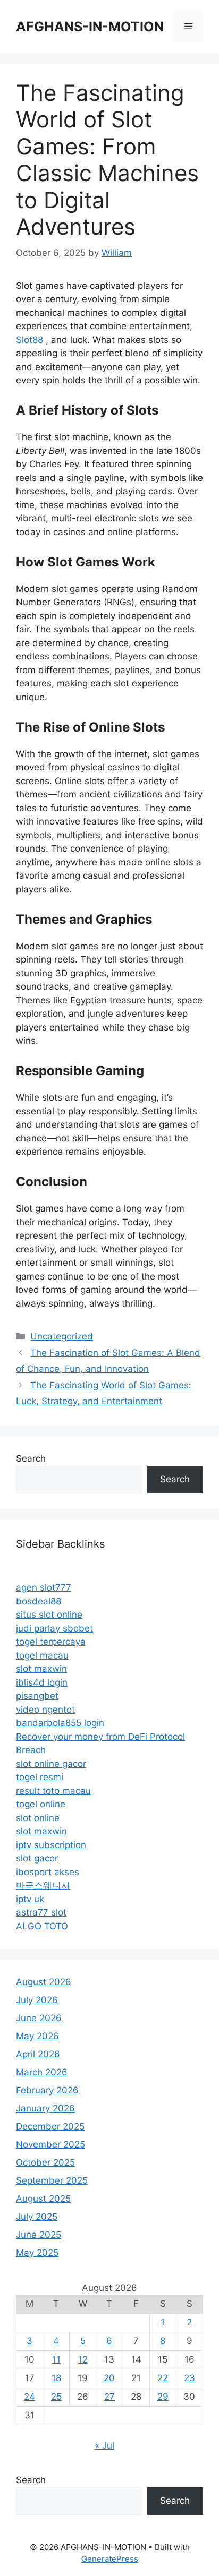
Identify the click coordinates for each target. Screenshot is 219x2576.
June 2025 (39, 2235)
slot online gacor (51, 1764)
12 (83, 2359)
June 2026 (39, 2018)
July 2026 (37, 2000)
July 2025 (37, 2217)
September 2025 (52, 2180)
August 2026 (44, 1982)
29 (163, 2397)
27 (109, 2397)
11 (56, 2359)
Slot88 (30, 340)
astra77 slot (41, 1912)
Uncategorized (62, 1336)
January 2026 (45, 2108)
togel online (41, 1804)
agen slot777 (44, 1587)
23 (189, 2378)
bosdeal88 (39, 1601)
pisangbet (37, 1696)
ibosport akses (48, 1872)
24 (30, 2397)
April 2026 (38, 2054)
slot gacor (37, 1858)
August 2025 (43, 2199)
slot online (38, 1818)
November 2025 (50, 2144)
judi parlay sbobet (54, 1628)
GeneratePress (110, 2559)
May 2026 (37, 2036)
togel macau (42, 1655)
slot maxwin (41, 1669)
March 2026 (42, 2072)
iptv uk (30, 1899)
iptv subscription (51, 1845)
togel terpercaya (51, 1642)
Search (31, 1458)
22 (163, 2378)
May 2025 (37, 2253)
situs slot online (49, 1615)
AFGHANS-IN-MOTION (90, 27)
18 (56, 2378)
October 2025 (45, 2162)
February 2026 (47, 2090)
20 (109, 2378)
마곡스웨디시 (43, 1885)
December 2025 (50, 2126)
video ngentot (45, 1710)
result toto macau (53, 1791)
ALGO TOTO (42, 1926)
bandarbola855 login (60, 1723)
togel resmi (40, 1777)
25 (56, 2397)
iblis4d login (42, 1682)
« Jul (104, 2445)
